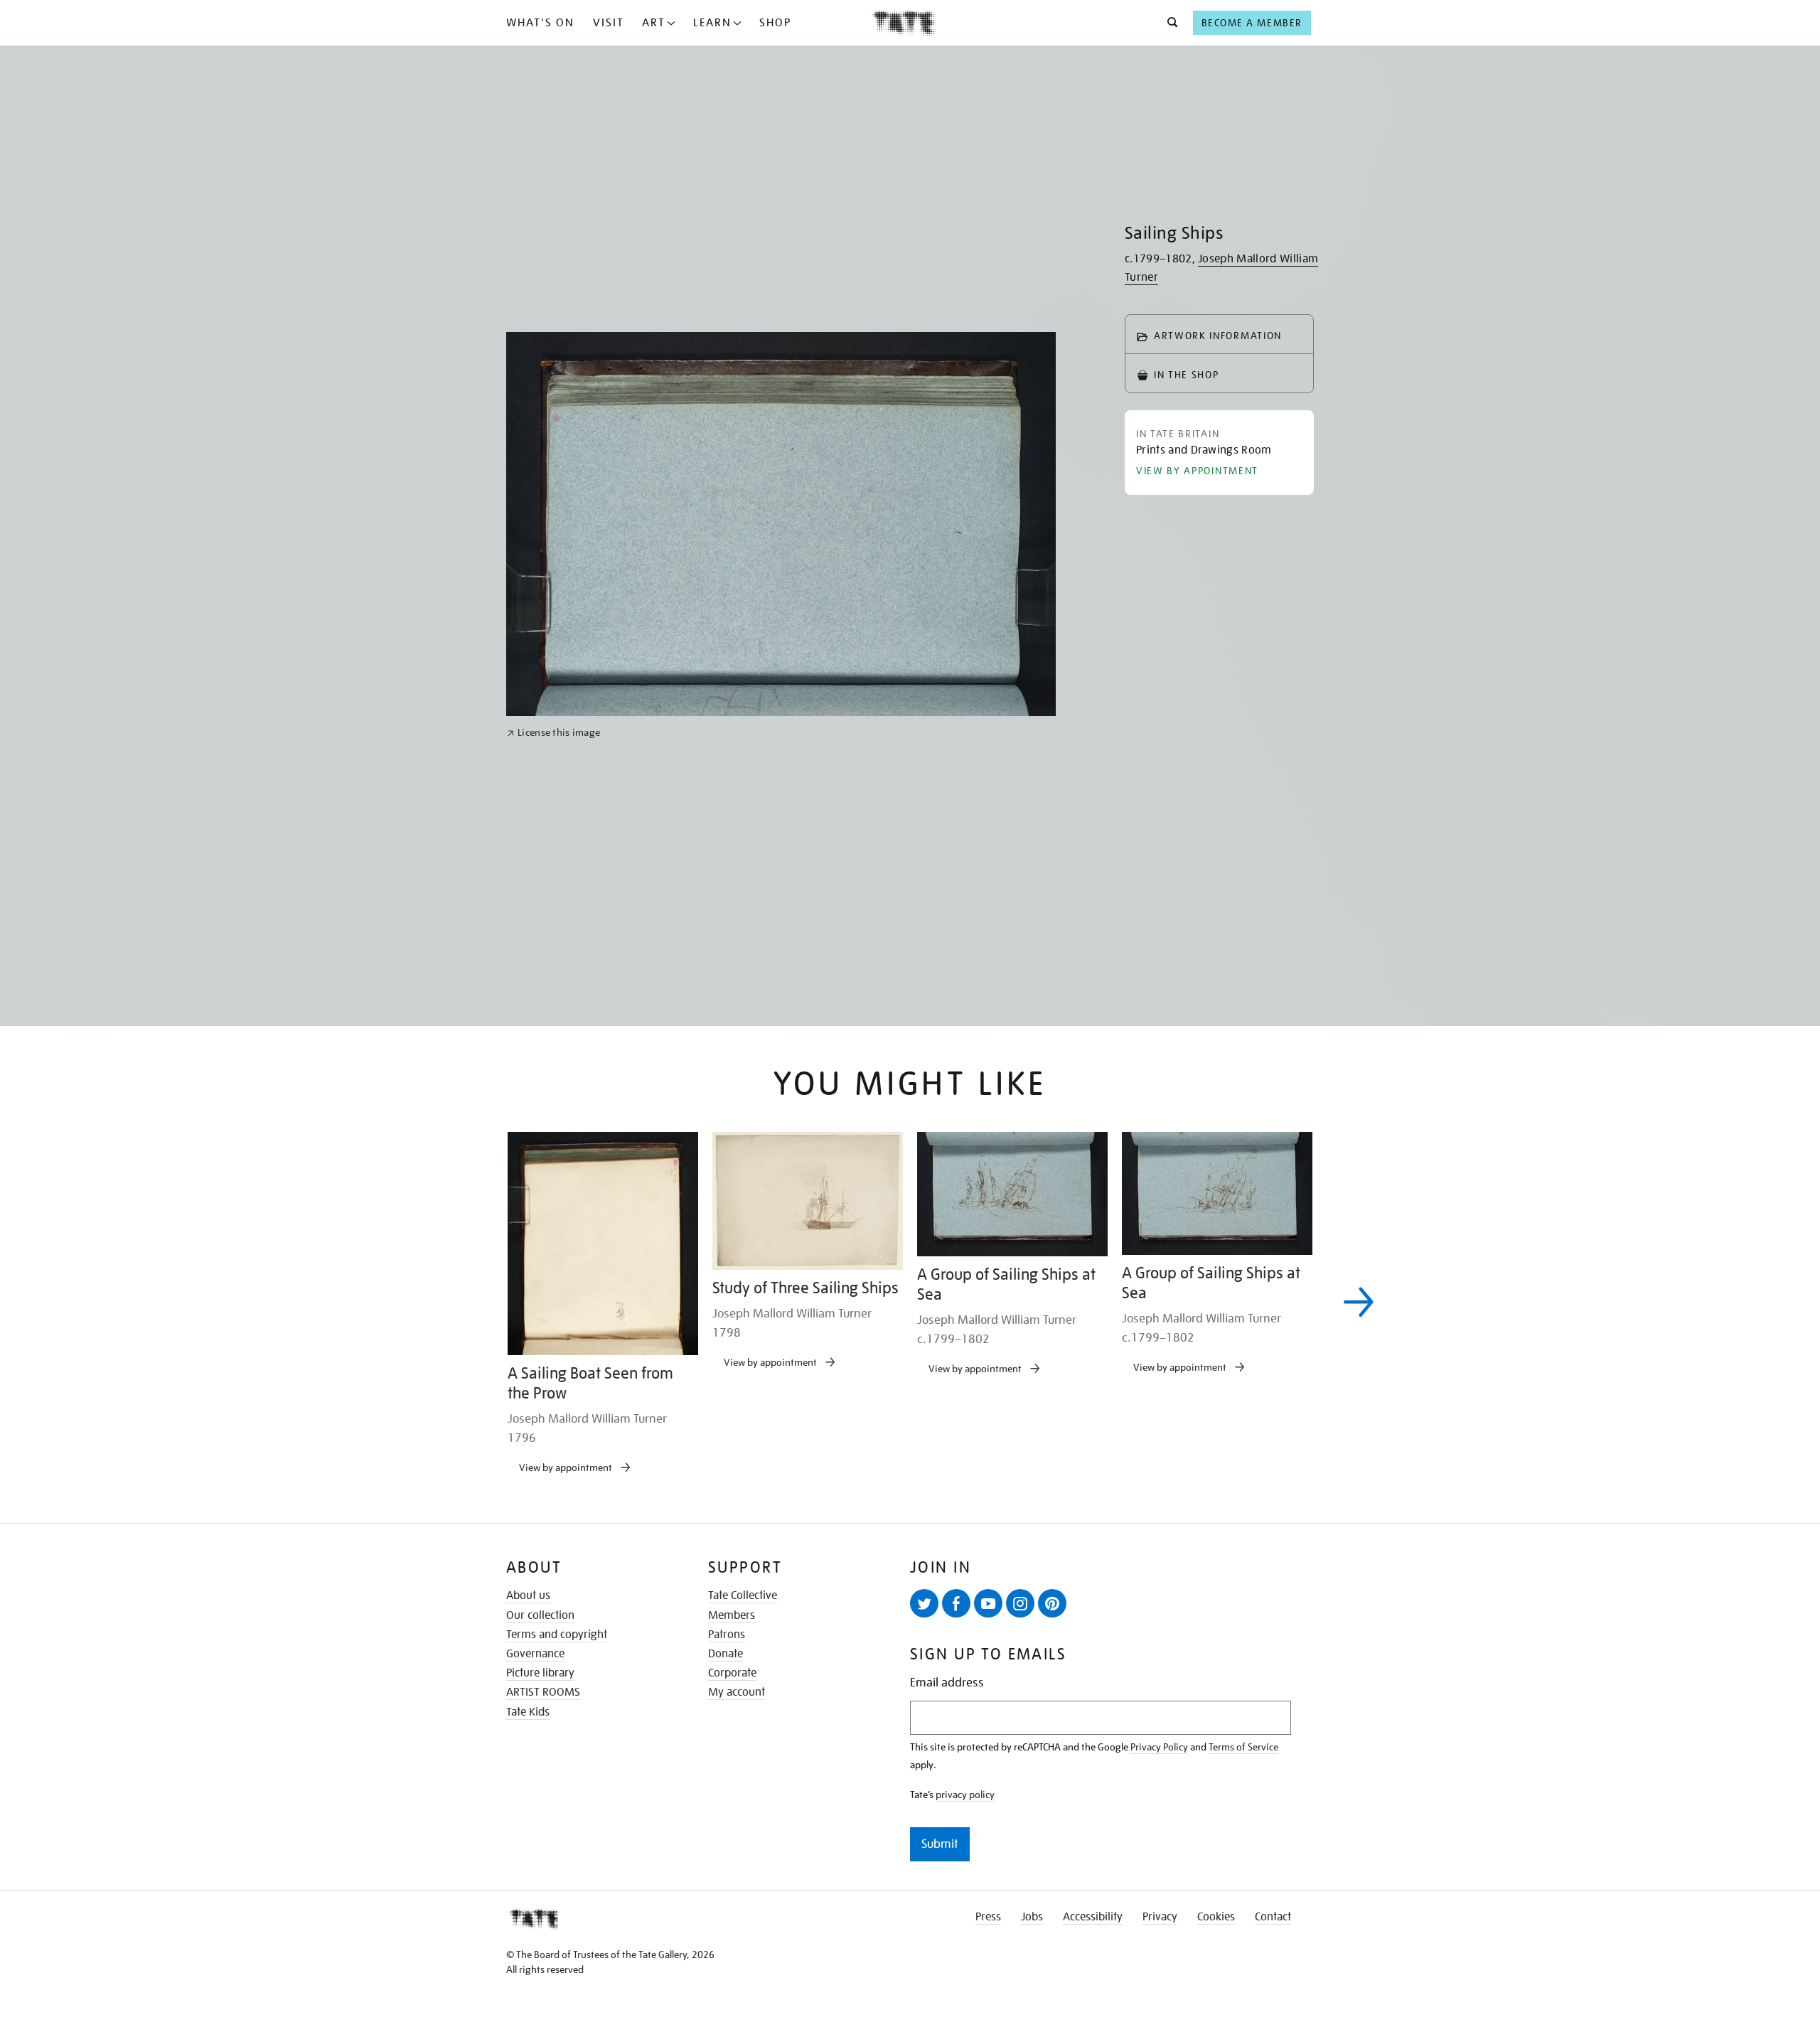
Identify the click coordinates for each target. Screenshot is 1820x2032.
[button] (1168, 23)
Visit (609, 23)
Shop (775, 23)
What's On (540, 23)
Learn (712, 23)
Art (654, 23)
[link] (553, 1236)
